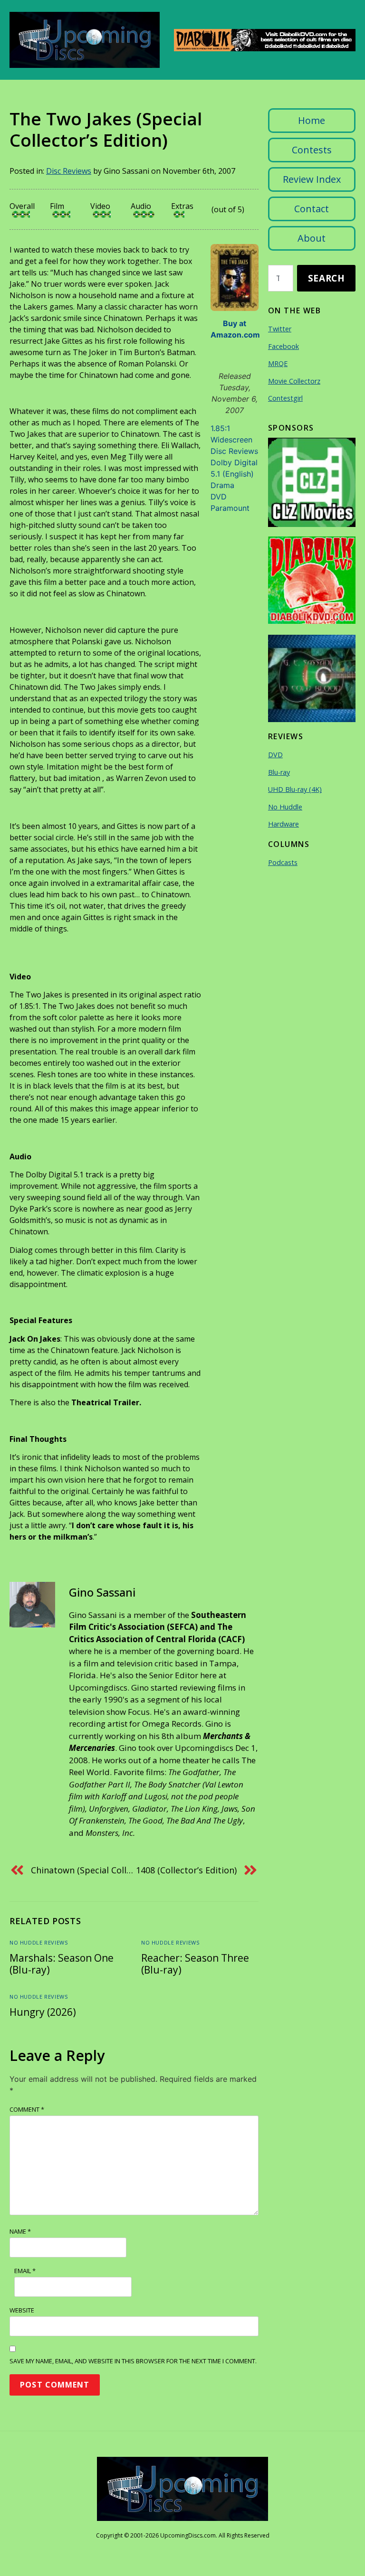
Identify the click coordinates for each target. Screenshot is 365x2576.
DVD (219, 497)
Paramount (230, 508)
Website (22, 2310)
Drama (222, 485)
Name (20, 2231)
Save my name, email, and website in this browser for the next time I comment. (133, 2361)
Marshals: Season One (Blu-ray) (62, 1964)
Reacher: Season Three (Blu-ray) (195, 1964)
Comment (27, 2109)
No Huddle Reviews (38, 1942)
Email (25, 2271)
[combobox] (281, 278)
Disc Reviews (69, 171)
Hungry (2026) (43, 2012)
